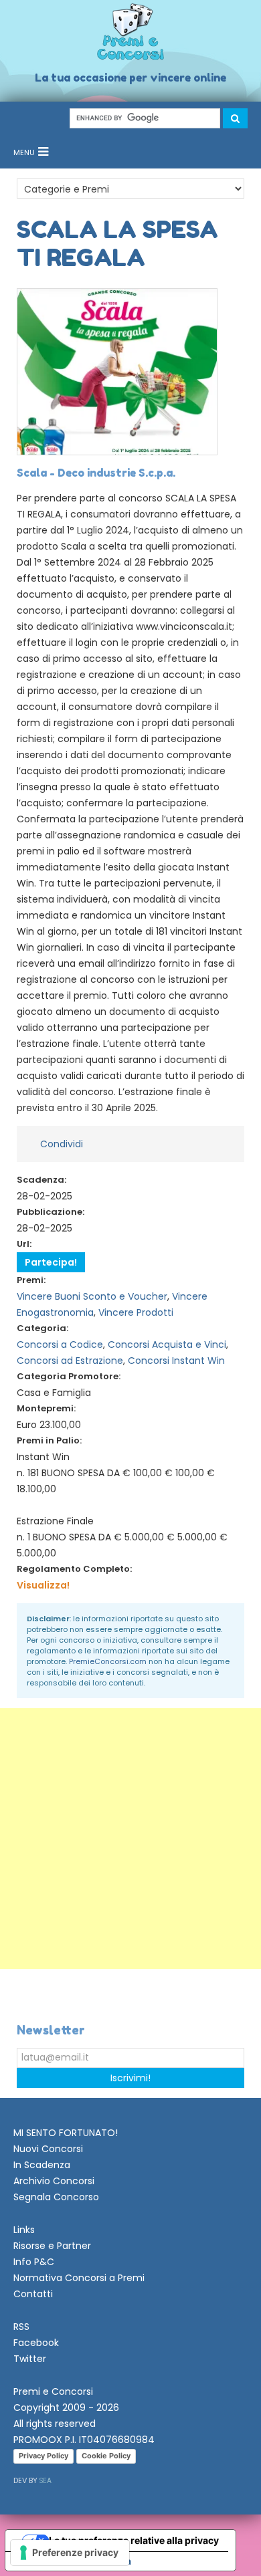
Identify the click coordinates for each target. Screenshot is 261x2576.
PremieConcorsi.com (108, 1661)
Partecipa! (51, 1262)
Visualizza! (43, 1585)
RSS (21, 2327)
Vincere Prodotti (136, 1312)
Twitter (30, 2359)
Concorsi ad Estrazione (70, 1361)
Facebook (36, 2343)
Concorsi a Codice (60, 1344)
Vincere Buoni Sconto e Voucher (92, 1296)
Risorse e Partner (52, 2246)
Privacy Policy (43, 2456)
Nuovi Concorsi (48, 2149)
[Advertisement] (130, 1839)
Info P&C (34, 2262)
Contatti (33, 2294)
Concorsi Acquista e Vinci (167, 1344)
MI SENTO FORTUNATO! (66, 2133)
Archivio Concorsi (54, 2181)
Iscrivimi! (130, 2078)
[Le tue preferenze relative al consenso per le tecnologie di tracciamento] (70, 2553)
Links (24, 2230)
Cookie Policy (106, 2456)
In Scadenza (42, 2165)
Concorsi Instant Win (176, 1361)
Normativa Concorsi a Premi (79, 2278)
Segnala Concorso (56, 2197)
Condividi (62, 1144)
